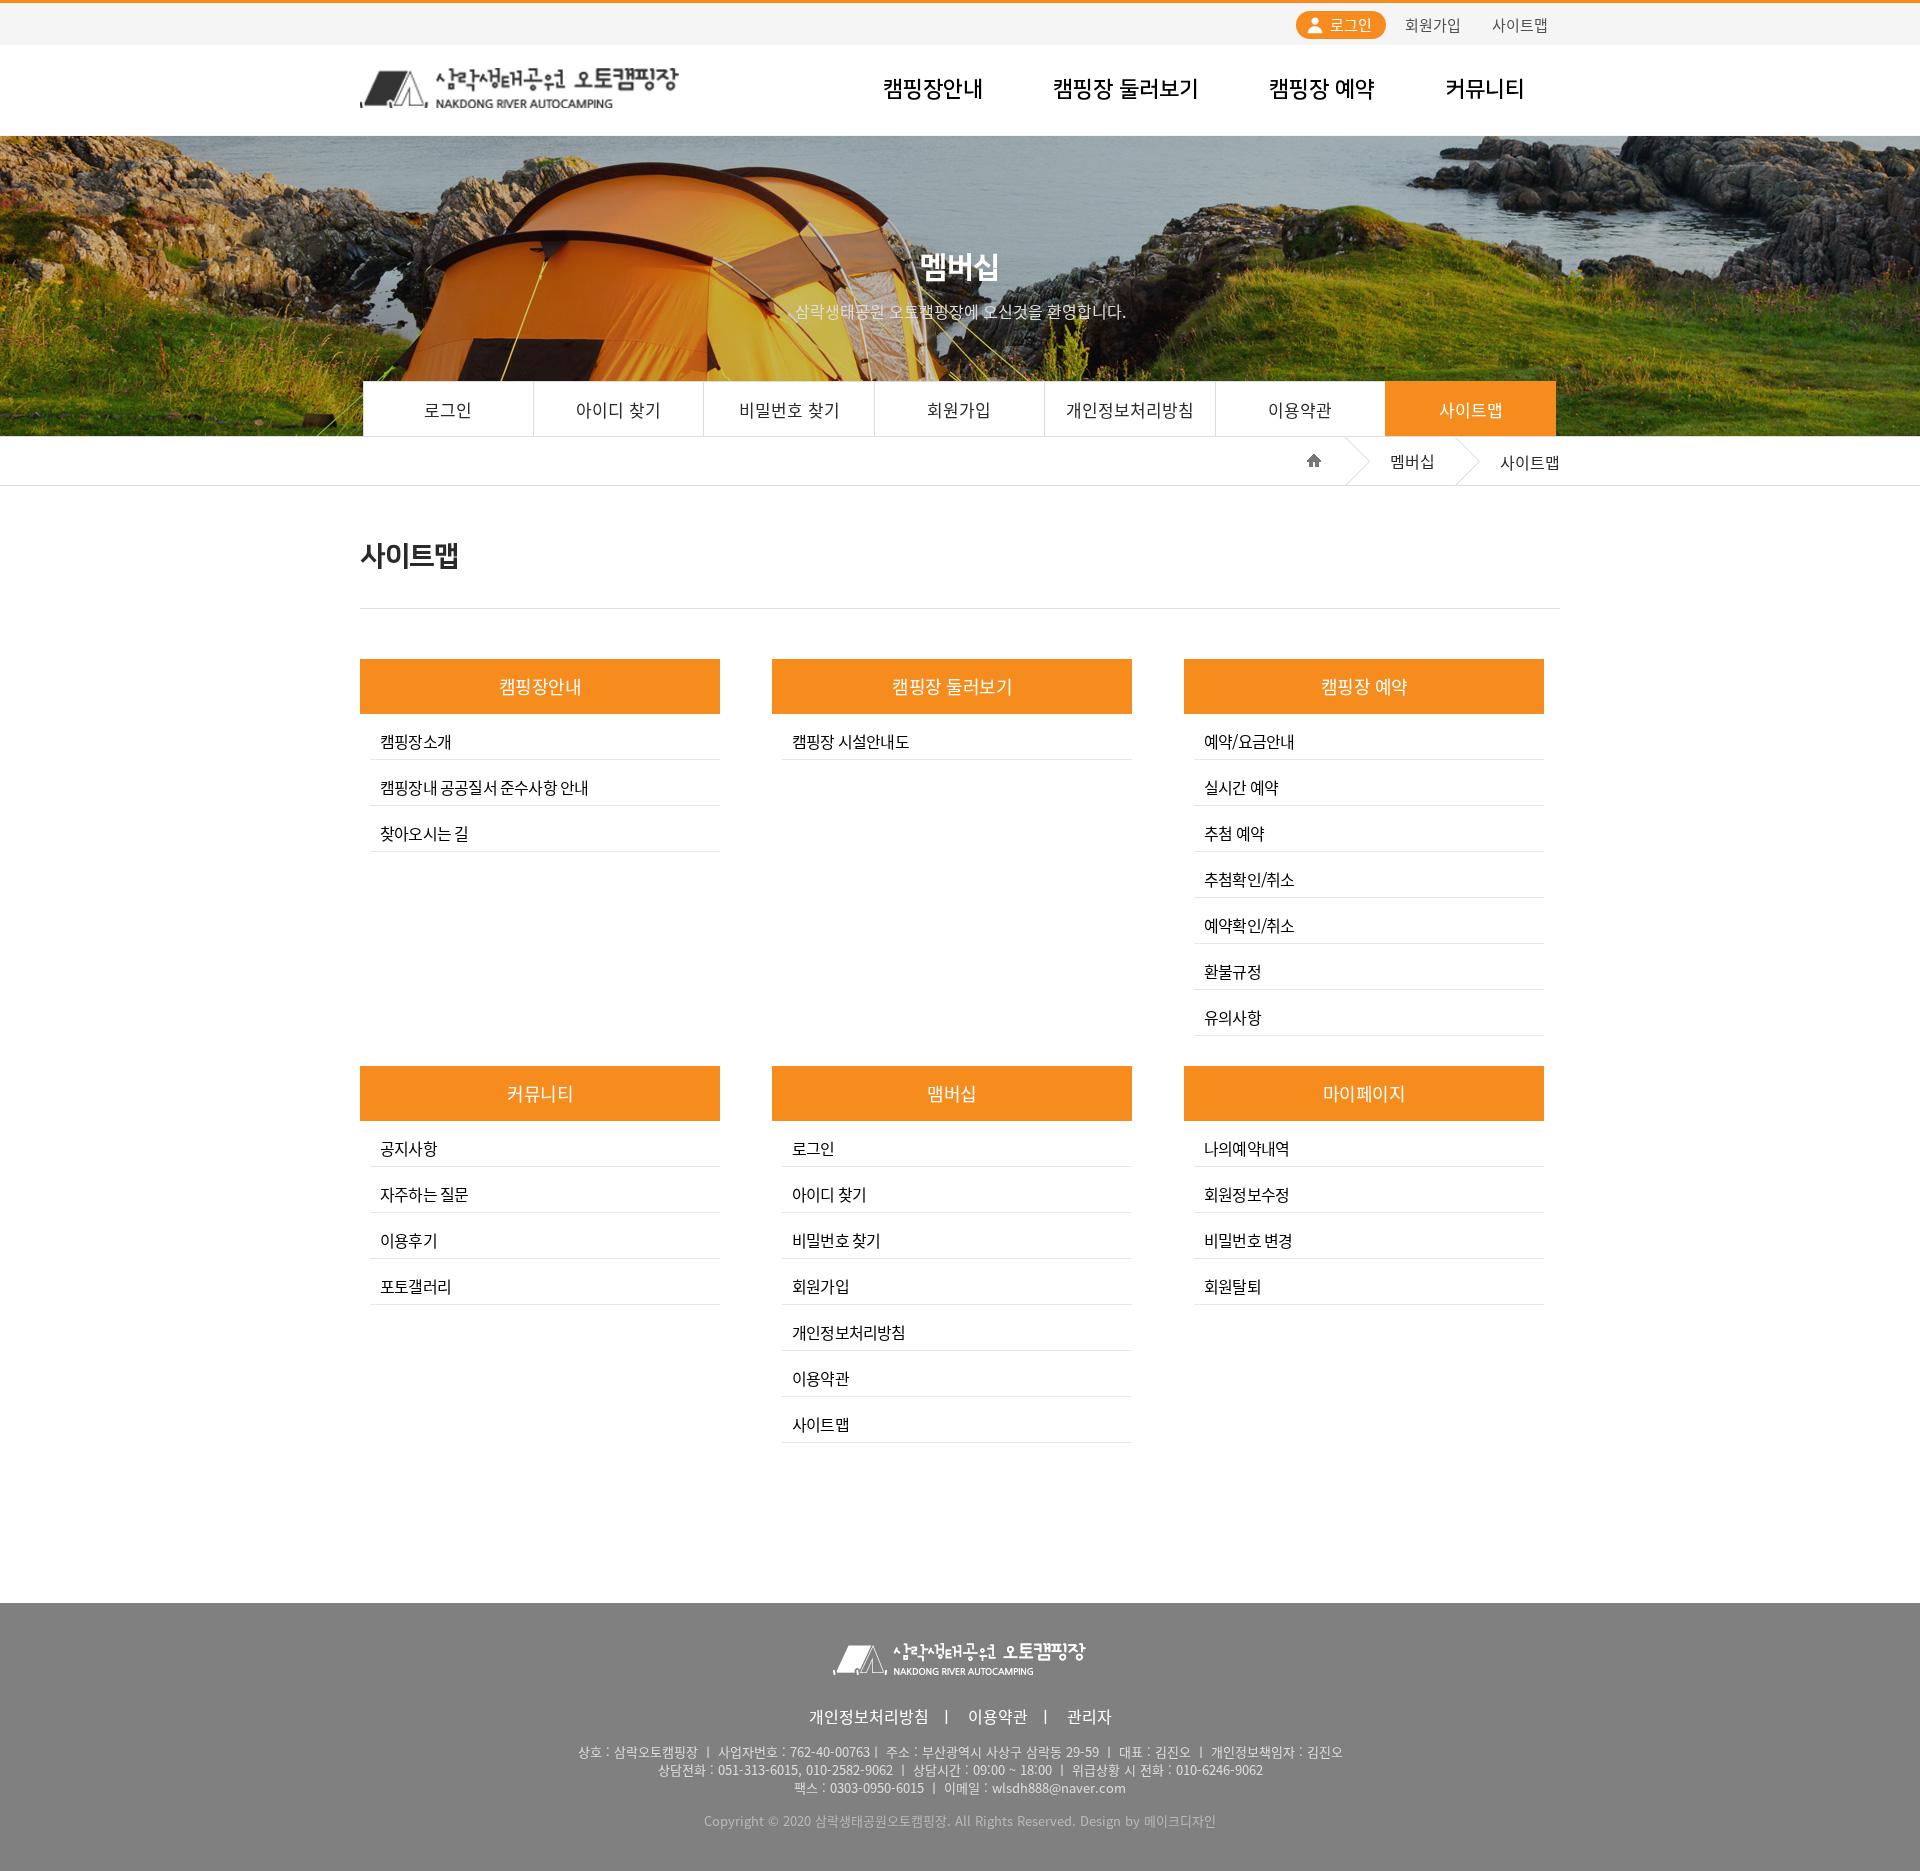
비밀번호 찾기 (789, 409)
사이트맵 (1520, 25)
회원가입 (1433, 25)
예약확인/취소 (1249, 925)
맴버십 (952, 1093)
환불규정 (1232, 971)
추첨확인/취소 (1249, 879)
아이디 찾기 (618, 409)
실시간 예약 (1241, 787)
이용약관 (1300, 409)
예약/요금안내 (1249, 741)
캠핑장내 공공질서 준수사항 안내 (484, 787)
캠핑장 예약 (1322, 89)
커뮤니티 (1485, 89)
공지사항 (408, 1148)
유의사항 (1232, 1017)
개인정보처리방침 (1130, 409)
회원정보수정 (1246, 1194)
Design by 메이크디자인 (1148, 1821)
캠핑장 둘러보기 (1126, 89)
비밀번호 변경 (1248, 1240)
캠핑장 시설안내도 (850, 741)
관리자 (1089, 1716)
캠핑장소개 (415, 741)
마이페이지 (1364, 1093)
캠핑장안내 (933, 89)
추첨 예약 (1234, 833)
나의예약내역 (1246, 1148)
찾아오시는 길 (424, 833)
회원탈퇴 (1232, 1286)
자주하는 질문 (424, 1194)
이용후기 (408, 1240)
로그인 (1351, 25)
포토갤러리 (415, 1286)
